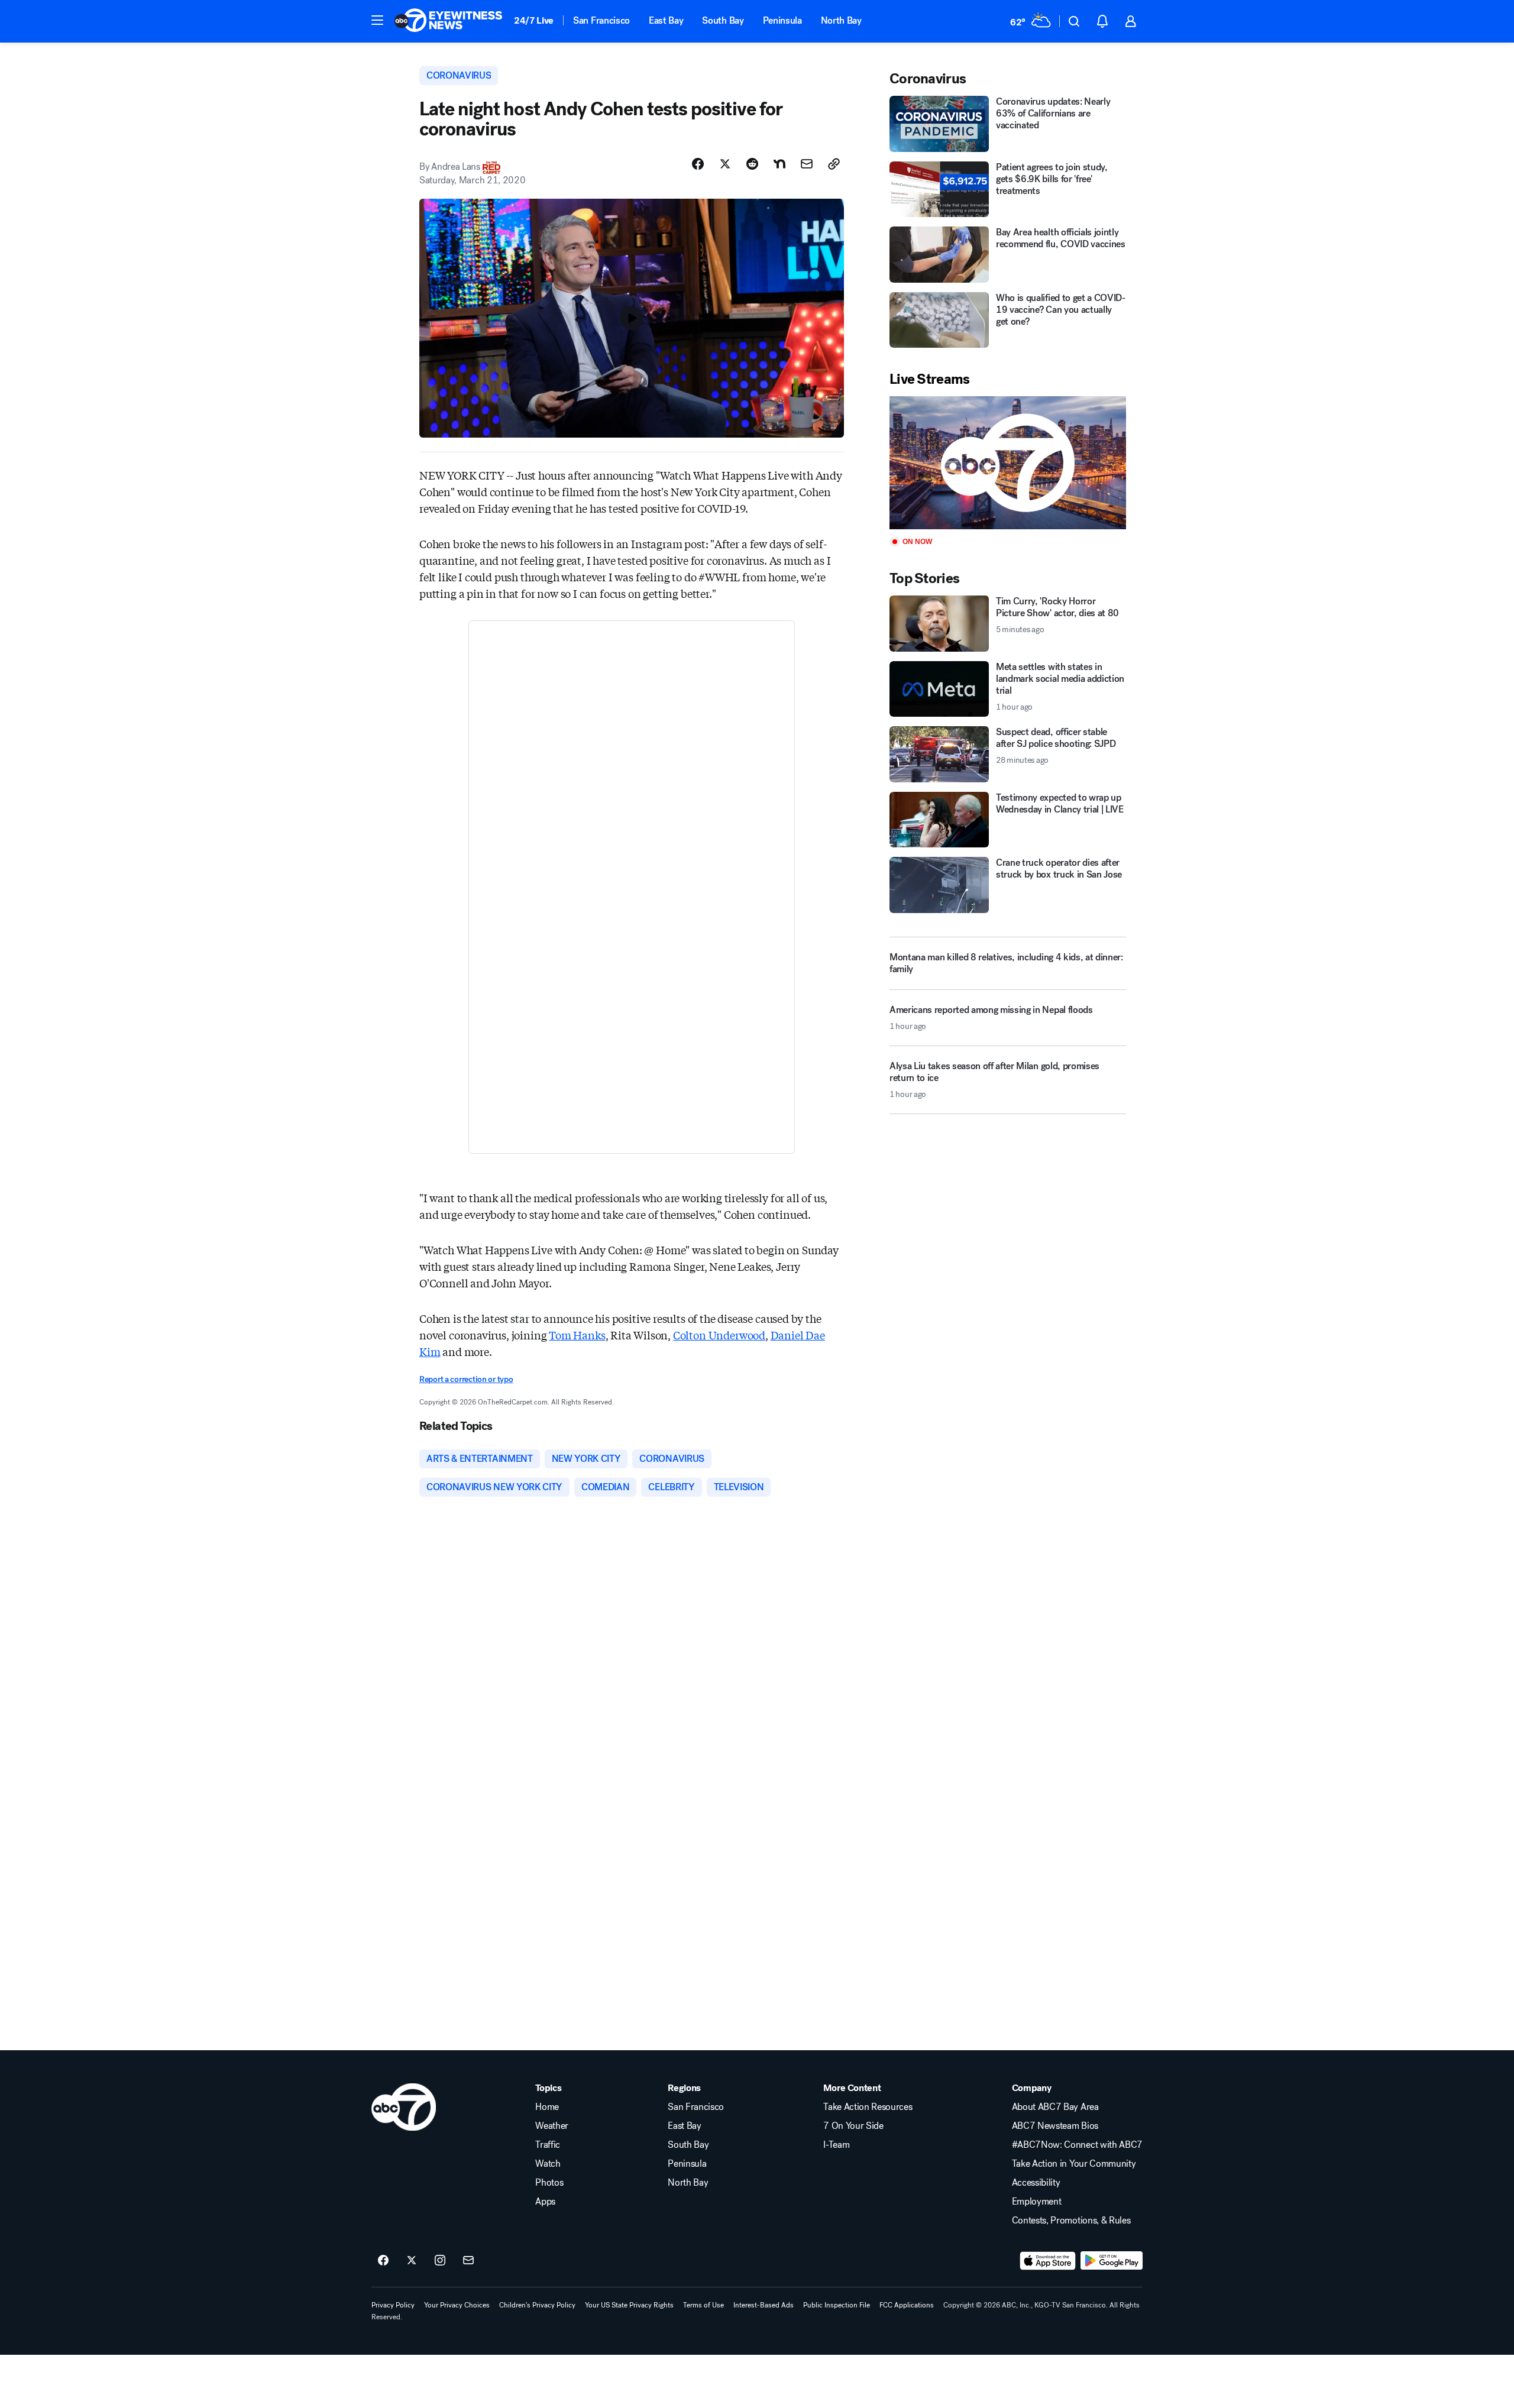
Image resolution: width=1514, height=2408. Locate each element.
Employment (1037, 2202)
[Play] (1008, 463)
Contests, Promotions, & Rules (1071, 2221)
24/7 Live (534, 20)
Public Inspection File (837, 2305)
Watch (548, 2164)
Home (547, 2107)
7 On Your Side (853, 2126)
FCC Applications (907, 2305)
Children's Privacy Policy (537, 2305)
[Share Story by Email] (807, 164)
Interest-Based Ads (764, 2305)
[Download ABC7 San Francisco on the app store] (1048, 2261)
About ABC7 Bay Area (1055, 2107)
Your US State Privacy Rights (629, 2305)
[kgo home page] (404, 2107)
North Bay (841, 20)
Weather (552, 2126)
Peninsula (782, 20)
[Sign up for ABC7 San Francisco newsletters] (468, 2261)
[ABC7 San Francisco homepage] (448, 21)
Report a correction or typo (466, 1379)
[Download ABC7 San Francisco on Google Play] (1112, 2261)
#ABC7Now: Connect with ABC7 (1077, 2145)
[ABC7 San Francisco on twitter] (412, 2261)
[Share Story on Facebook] (698, 164)
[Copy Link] (834, 164)
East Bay (666, 20)
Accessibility (1036, 2183)
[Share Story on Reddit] (752, 164)
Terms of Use (703, 2305)
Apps (545, 2202)
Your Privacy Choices (457, 2305)
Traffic (548, 2145)
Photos (549, 2183)
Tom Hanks (577, 1335)
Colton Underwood (719, 1335)
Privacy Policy (393, 2305)
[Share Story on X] (725, 164)
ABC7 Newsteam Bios (1055, 2126)
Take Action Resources (868, 2107)
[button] (377, 20)
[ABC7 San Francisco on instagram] (440, 2261)
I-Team (836, 2145)
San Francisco (601, 20)
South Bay (723, 20)
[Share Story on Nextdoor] (779, 164)
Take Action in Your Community (1074, 2164)
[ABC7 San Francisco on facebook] (383, 2261)
